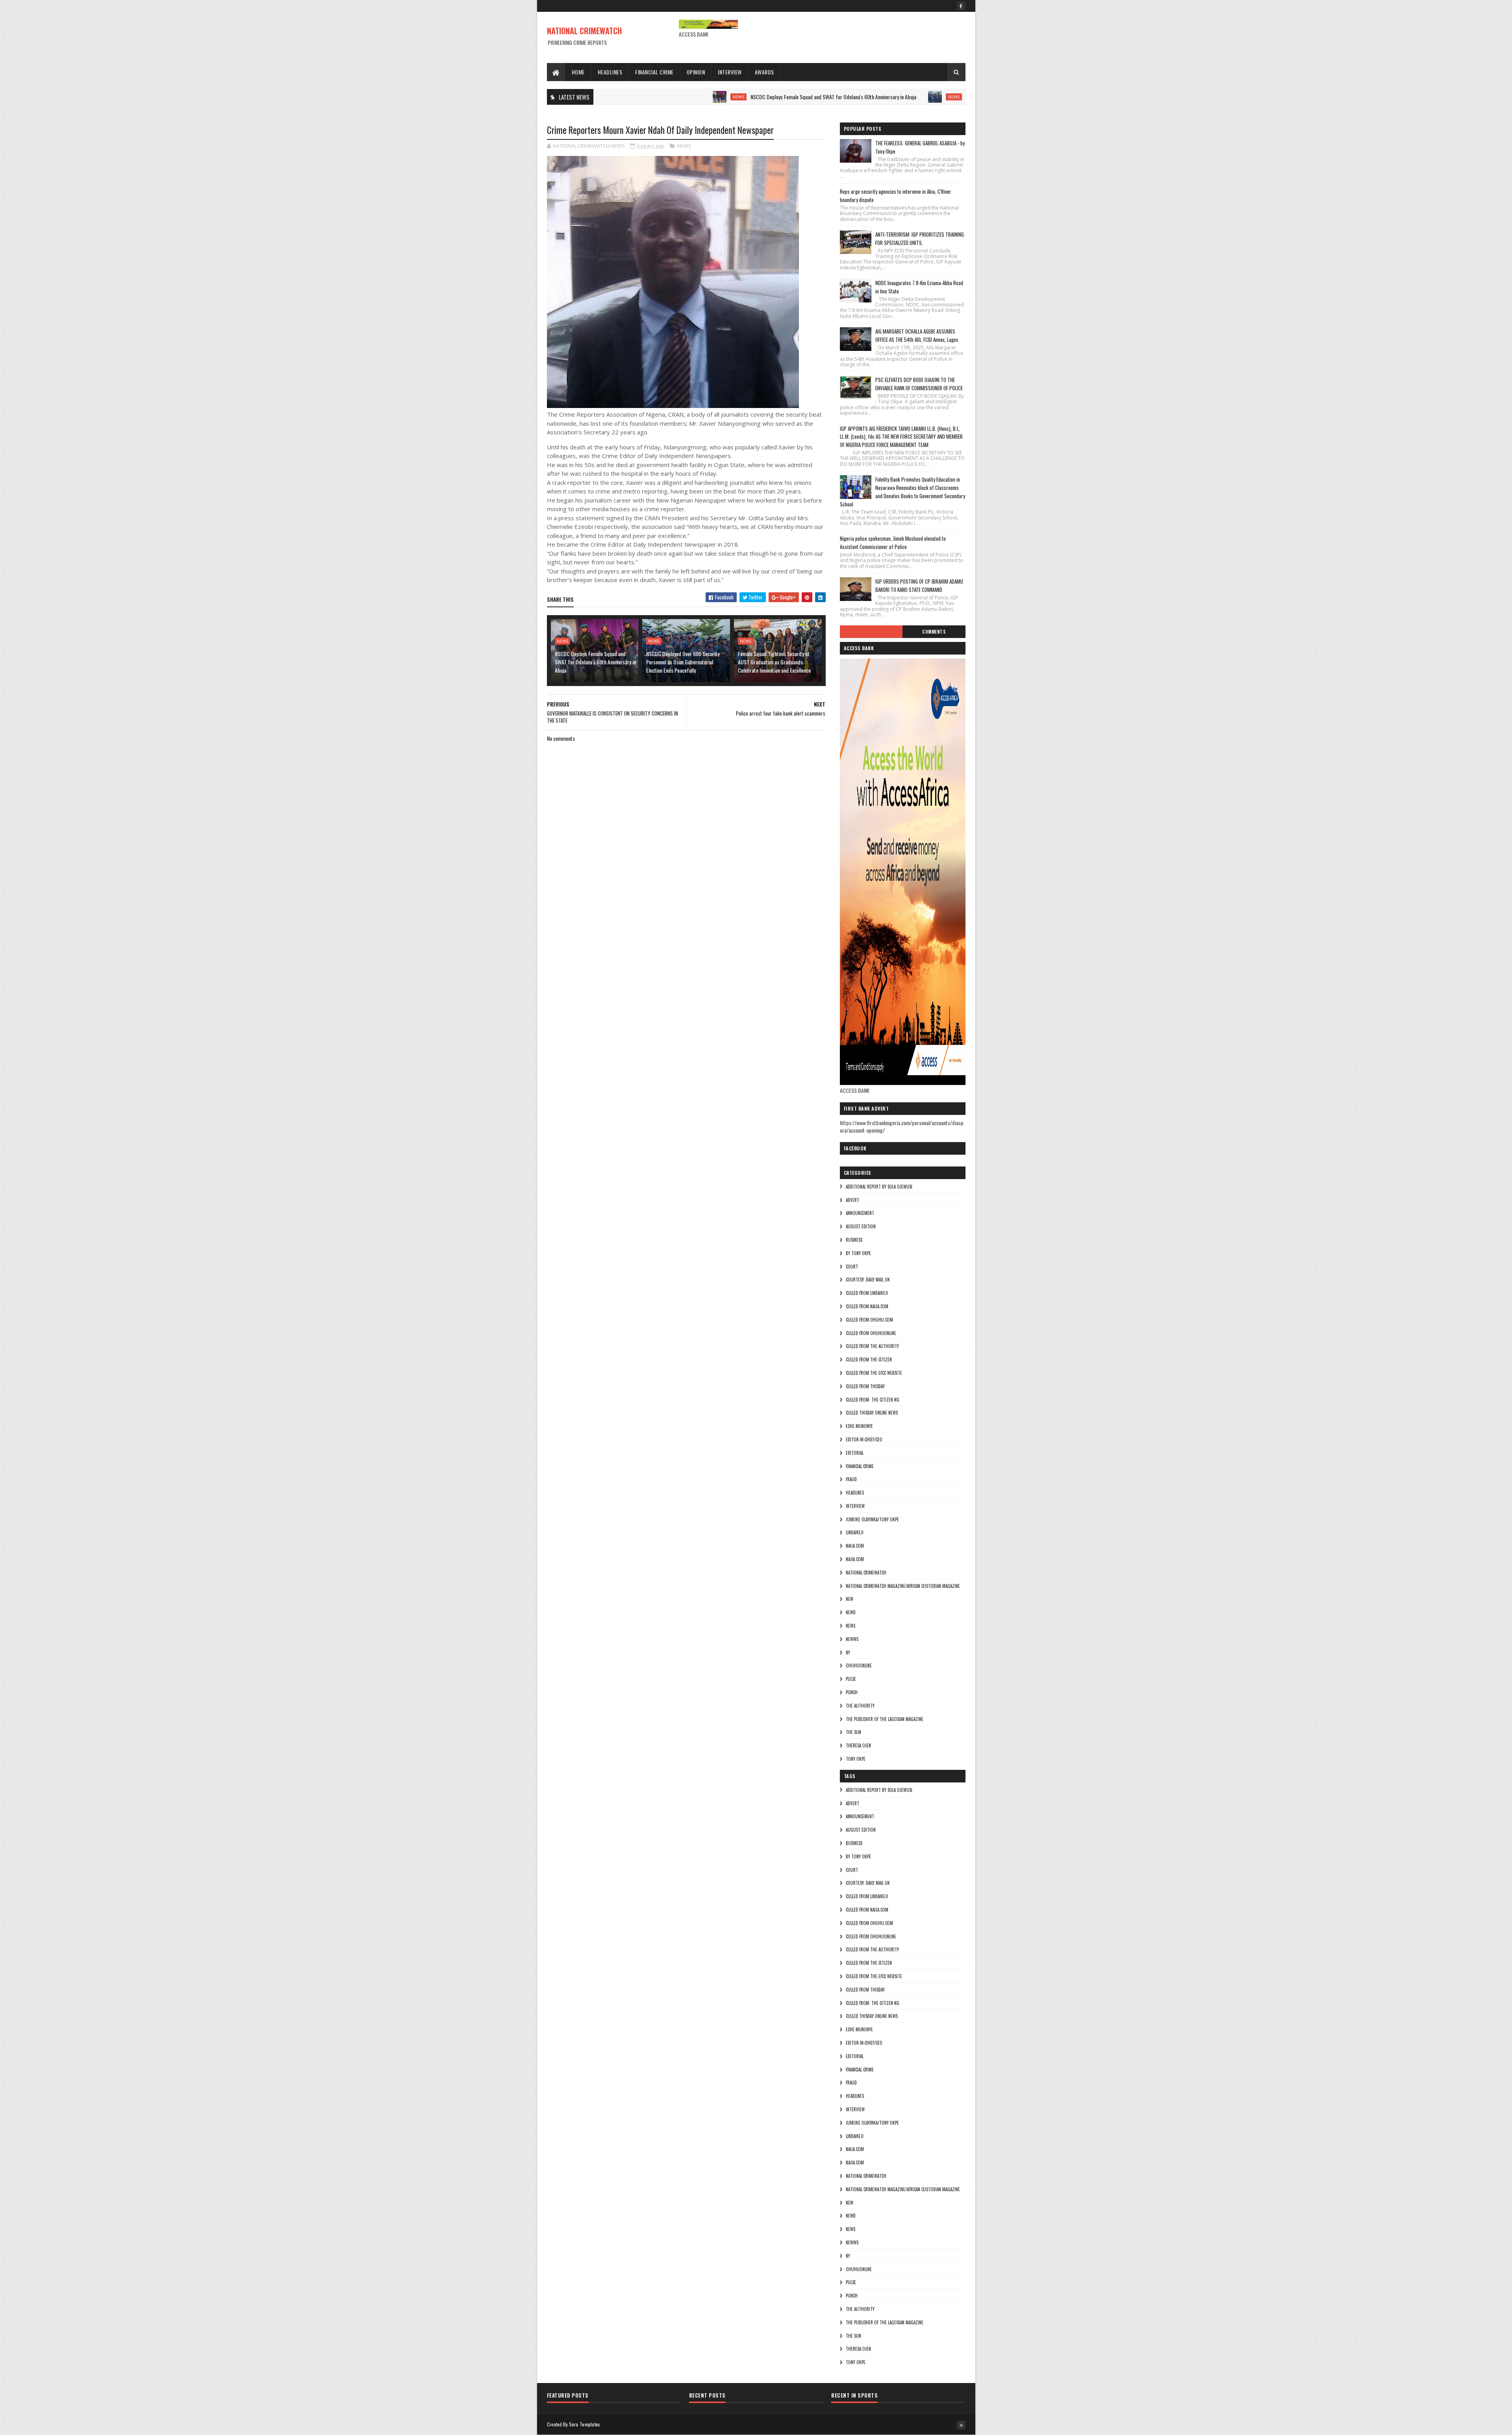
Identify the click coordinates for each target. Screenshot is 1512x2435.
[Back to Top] (961, 2425)
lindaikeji (855, 1532)
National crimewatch (866, 1573)
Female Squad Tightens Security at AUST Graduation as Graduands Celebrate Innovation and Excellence (774, 662)
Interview (730, 72)
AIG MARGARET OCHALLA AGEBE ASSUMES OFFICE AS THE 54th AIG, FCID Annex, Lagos (917, 335)
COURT (852, 1267)
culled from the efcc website (874, 1373)
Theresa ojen (858, 1745)
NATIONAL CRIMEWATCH (584, 31)
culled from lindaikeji (867, 1293)
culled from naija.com (867, 1306)
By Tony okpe (858, 1253)
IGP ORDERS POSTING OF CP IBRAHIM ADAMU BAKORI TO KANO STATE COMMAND (919, 585)
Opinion (696, 72)
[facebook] (961, 6)
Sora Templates (585, 2424)
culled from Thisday (865, 1386)
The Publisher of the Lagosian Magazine (885, 1719)
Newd (851, 1612)
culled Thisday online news (872, 1413)
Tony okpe (856, 1759)
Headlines (610, 72)
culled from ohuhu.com (869, 1320)
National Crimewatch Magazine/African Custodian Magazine (903, 1586)
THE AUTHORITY (860, 1706)
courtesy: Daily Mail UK (868, 1280)
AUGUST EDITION (861, 1226)
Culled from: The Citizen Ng (873, 1400)
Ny (848, 1652)
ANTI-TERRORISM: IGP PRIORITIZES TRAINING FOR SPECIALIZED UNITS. (920, 238)
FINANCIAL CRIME (860, 1466)
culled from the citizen (869, 1359)
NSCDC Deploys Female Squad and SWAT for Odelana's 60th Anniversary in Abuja (716, 97)
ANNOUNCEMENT (860, 1213)
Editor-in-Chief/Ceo (864, 1439)
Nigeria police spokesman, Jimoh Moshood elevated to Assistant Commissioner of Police (893, 542)
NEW (850, 1599)
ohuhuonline (859, 1665)
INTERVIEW (855, 1506)
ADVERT (852, 1200)
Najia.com (855, 1559)
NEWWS (852, 1639)
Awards (764, 72)
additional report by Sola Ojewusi (879, 1187)
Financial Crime (654, 72)
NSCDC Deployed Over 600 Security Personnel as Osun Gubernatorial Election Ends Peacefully (945, 97)
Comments (934, 632)
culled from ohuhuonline (871, 1333)
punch (852, 1692)
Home (578, 72)
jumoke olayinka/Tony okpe (872, 1519)
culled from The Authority (872, 1346)
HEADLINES (855, 1493)
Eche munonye (859, 1426)
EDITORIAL (855, 1453)
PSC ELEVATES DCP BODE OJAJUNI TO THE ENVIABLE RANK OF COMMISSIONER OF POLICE (919, 384)
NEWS (621, 97)
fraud (851, 1479)
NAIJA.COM (855, 1546)
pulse (851, 1679)
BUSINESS (854, 1240)
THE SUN (853, 1732)
